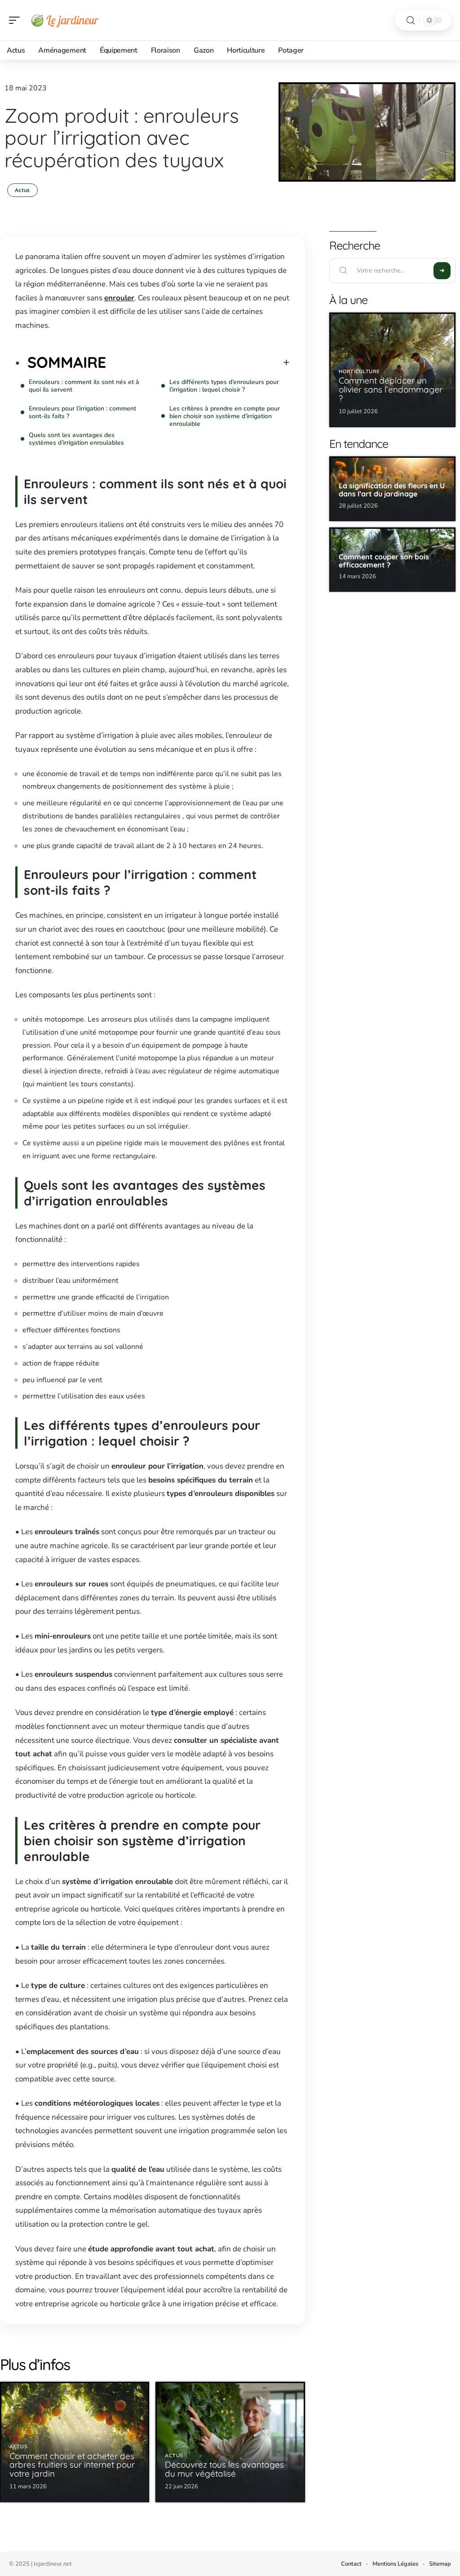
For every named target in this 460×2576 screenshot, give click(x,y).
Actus (22, 190)
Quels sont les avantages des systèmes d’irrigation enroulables (76, 439)
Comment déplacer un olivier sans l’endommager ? (391, 389)
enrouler (119, 298)
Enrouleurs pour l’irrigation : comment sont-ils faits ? (82, 412)
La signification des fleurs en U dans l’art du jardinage (392, 490)
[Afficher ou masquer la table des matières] (198, 362)
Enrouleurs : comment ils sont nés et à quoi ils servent (84, 386)
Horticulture (359, 372)
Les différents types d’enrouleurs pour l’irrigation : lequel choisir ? (224, 386)
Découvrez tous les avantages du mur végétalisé (224, 2469)
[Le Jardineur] (65, 20)
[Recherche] (411, 20)
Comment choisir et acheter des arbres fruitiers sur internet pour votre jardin (72, 2465)
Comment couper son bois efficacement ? (384, 561)
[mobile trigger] (17, 20)
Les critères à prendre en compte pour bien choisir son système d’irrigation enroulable (225, 416)
